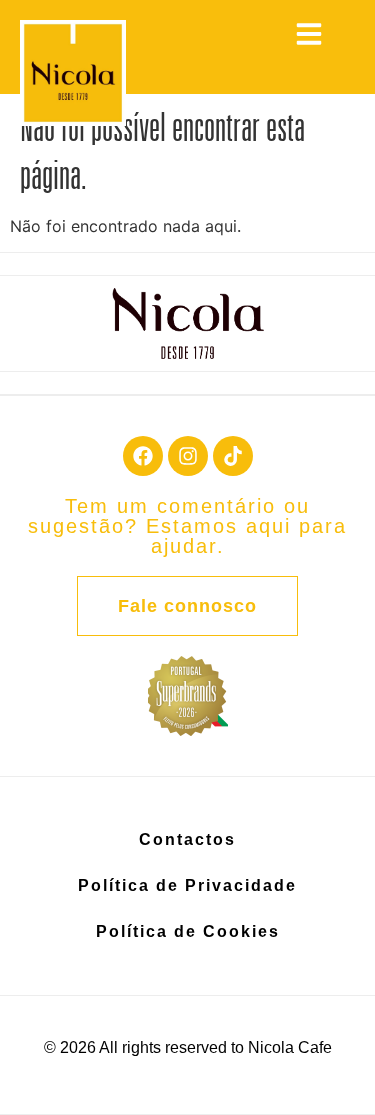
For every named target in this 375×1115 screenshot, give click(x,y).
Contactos (187, 839)
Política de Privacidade (187, 885)
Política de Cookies (188, 931)
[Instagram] (188, 456)
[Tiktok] (233, 456)
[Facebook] (143, 456)
